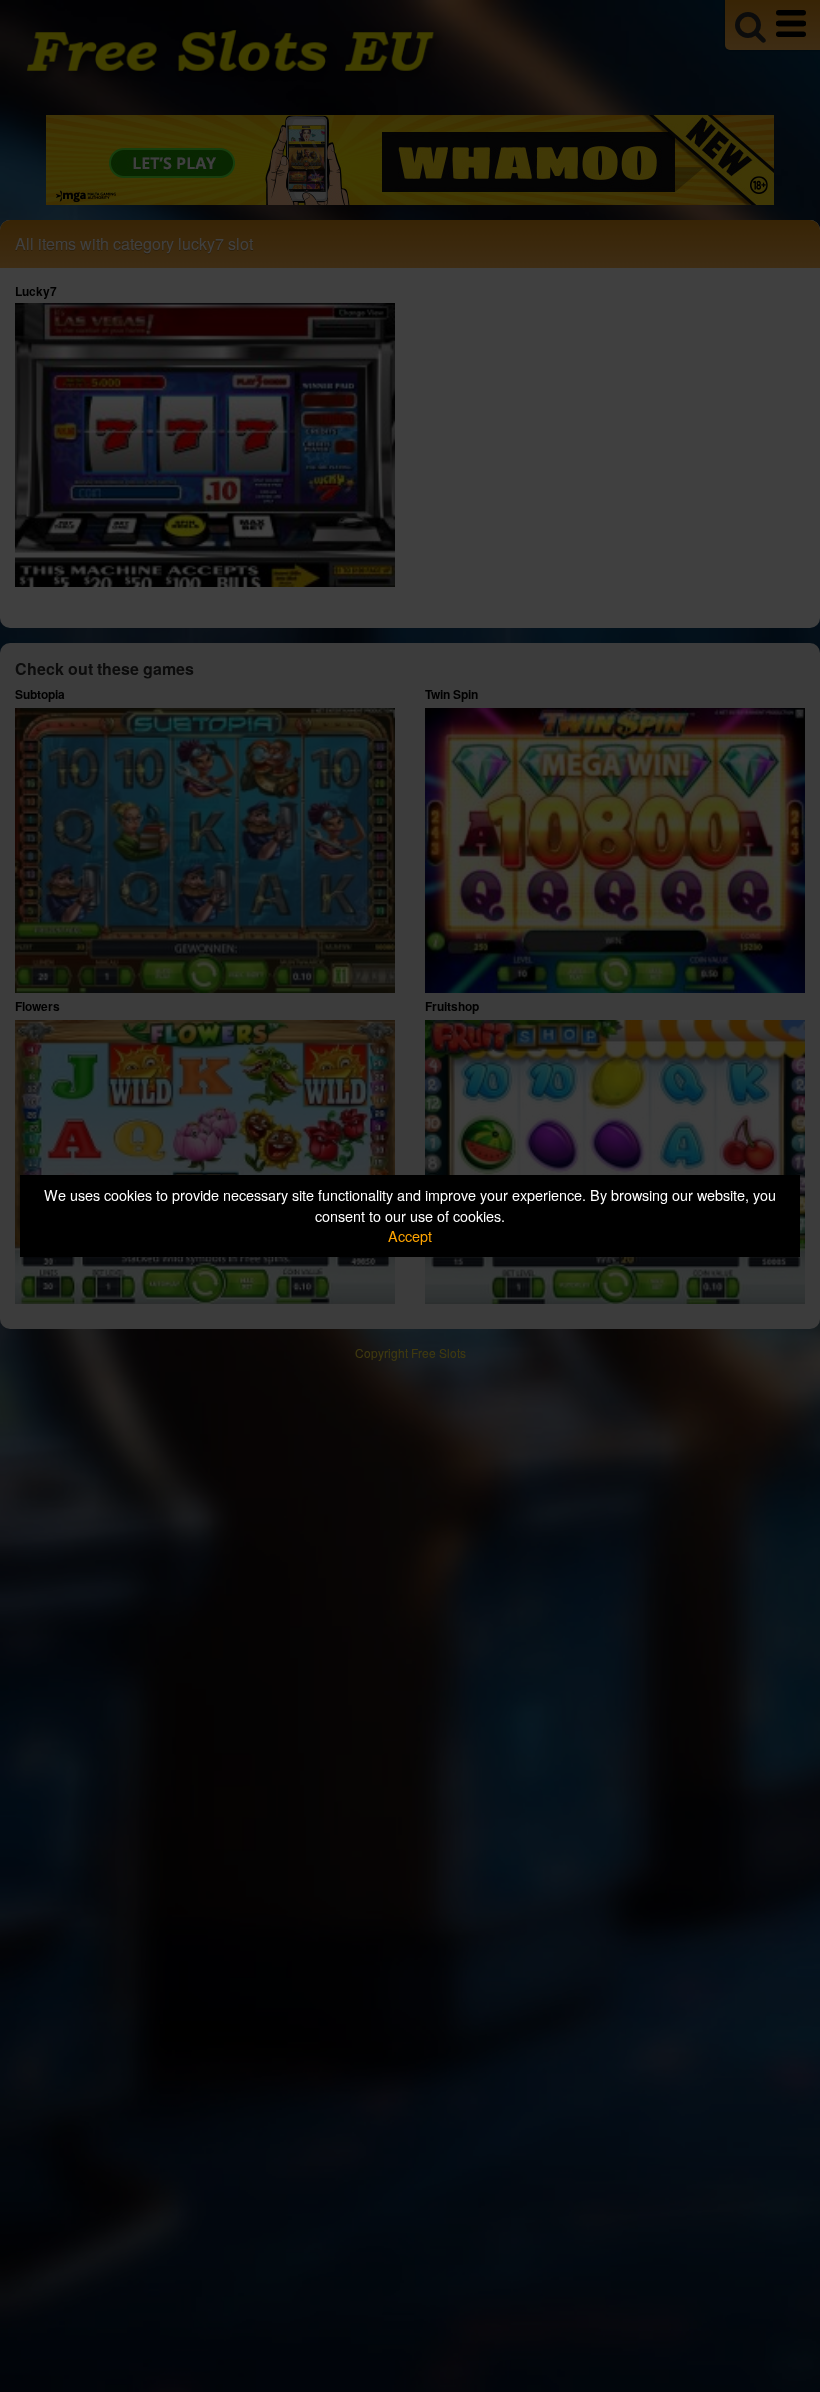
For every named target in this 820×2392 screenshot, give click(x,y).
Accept (410, 1235)
